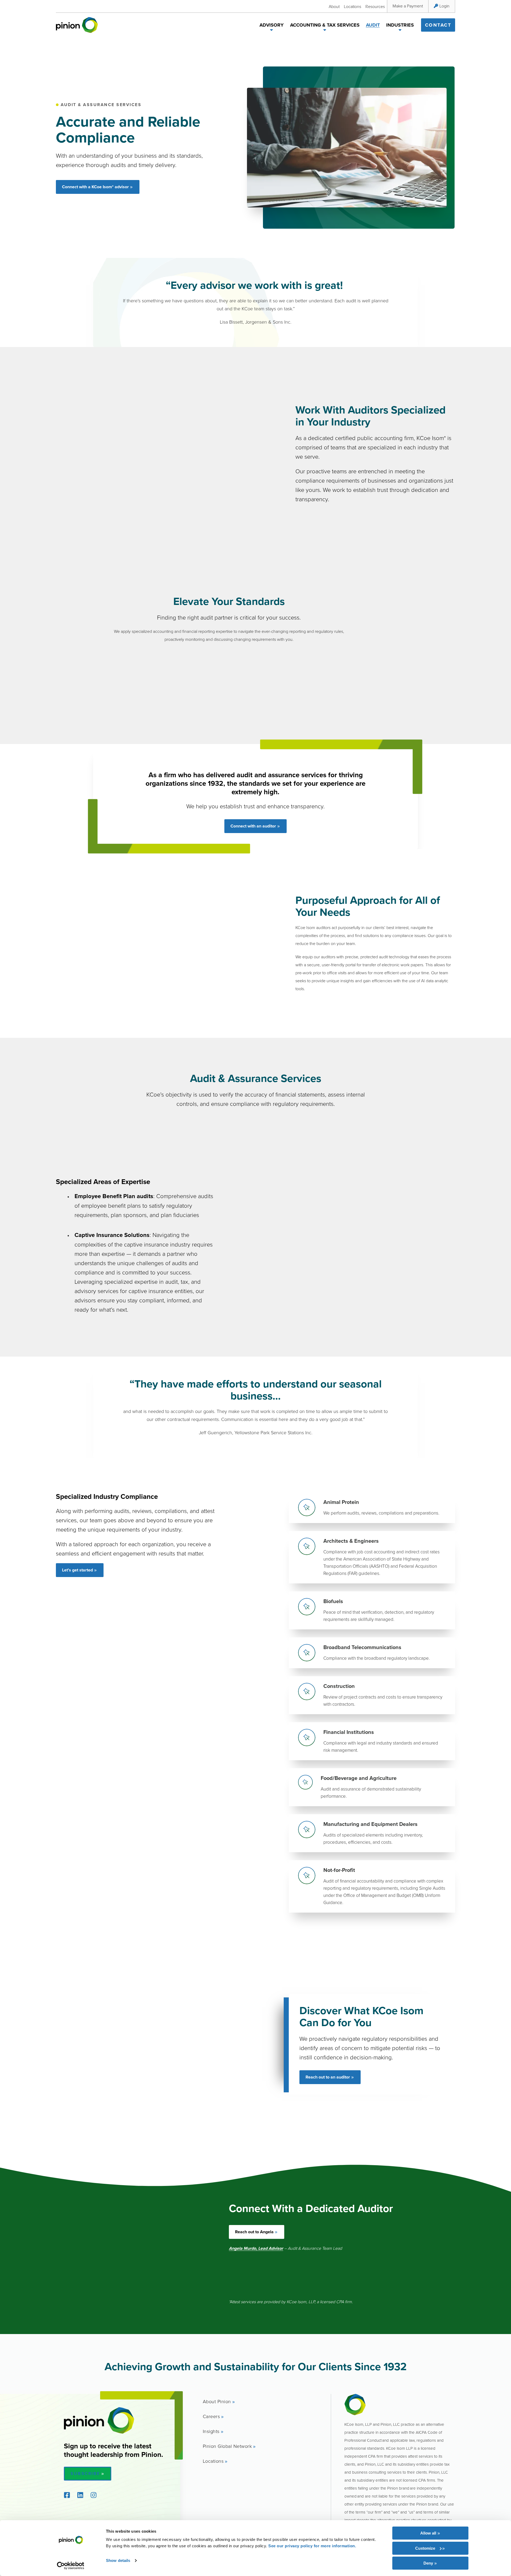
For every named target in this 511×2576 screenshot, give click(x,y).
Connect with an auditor (253, 826)
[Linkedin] (80, 2495)
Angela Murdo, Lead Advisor (256, 2248)
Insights (211, 2431)
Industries (400, 25)
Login (444, 6)
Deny (428, 2563)
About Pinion (217, 2401)
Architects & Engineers (351, 1541)
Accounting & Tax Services (325, 25)
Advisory (272, 25)
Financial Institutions (349, 1732)
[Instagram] (93, 2495)
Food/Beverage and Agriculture (359, 1778)
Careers (211, 2416)
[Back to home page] (77, 25)
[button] (272, 31)
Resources (375, 6)
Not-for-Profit (339, 1870)
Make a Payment (408, 6)
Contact (438, 25)
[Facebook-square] (67, 2495)
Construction (339, 1686)
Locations (353, 6)
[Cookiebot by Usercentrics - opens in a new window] (71, 2566)
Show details (118, 2560)
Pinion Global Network (227, 2446)
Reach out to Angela (254, 2232)
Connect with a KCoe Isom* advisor (95, 187)
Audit (373, 25)
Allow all (428, 2533)
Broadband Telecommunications (362, 1647)
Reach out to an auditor (328, 2077)
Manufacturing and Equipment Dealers (370, 1824)
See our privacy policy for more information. (312, 2546)
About (334, 6)
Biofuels (333, 1601)
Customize (425, 2548)
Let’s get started (77, 1570)
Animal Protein (341, 1502)
